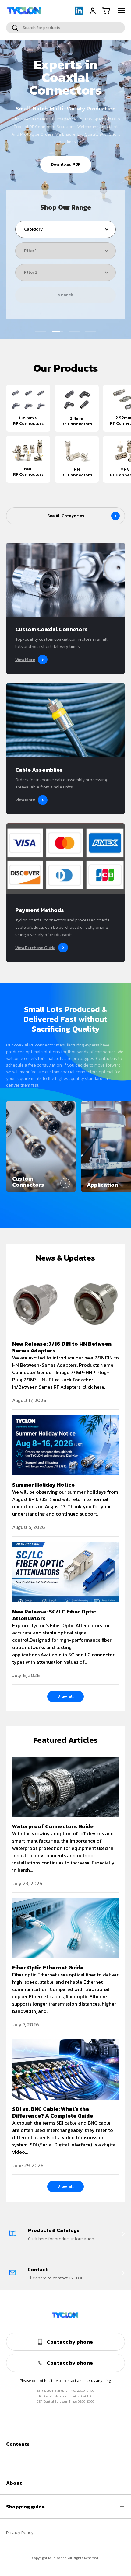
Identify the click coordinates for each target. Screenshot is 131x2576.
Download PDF (66, 164)
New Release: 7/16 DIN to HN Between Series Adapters (62, 1347)
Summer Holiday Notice (43, 1485)
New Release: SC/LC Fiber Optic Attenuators (54, 1615)
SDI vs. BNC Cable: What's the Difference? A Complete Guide (53, 2112)
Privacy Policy (20, 2533)
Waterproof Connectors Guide (53, 1826)
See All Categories (66, 516)
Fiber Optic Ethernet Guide (48, 1967)
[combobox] (65, 28)
